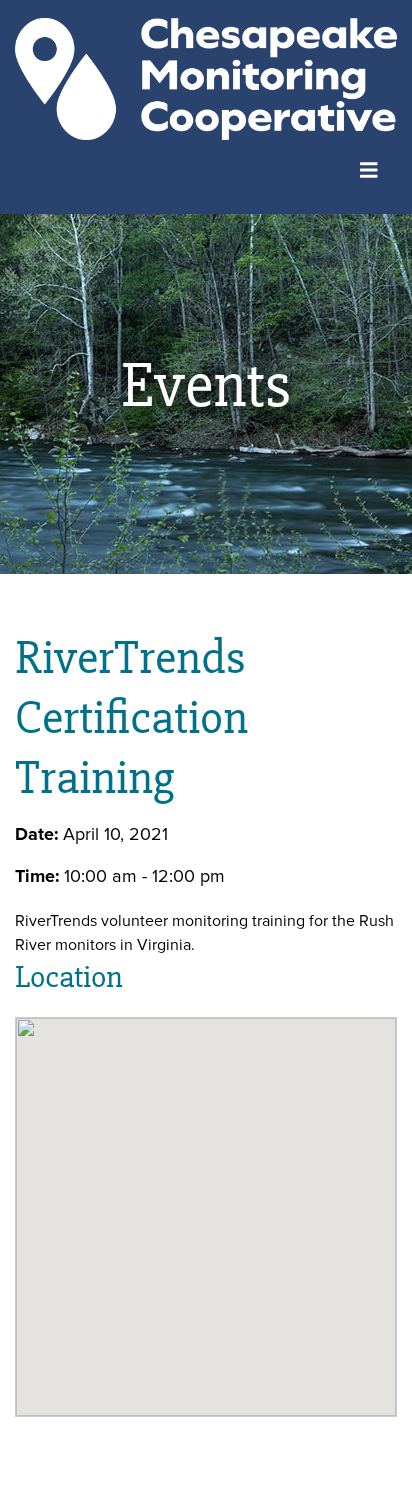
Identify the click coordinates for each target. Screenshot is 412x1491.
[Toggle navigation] (369, 168)
